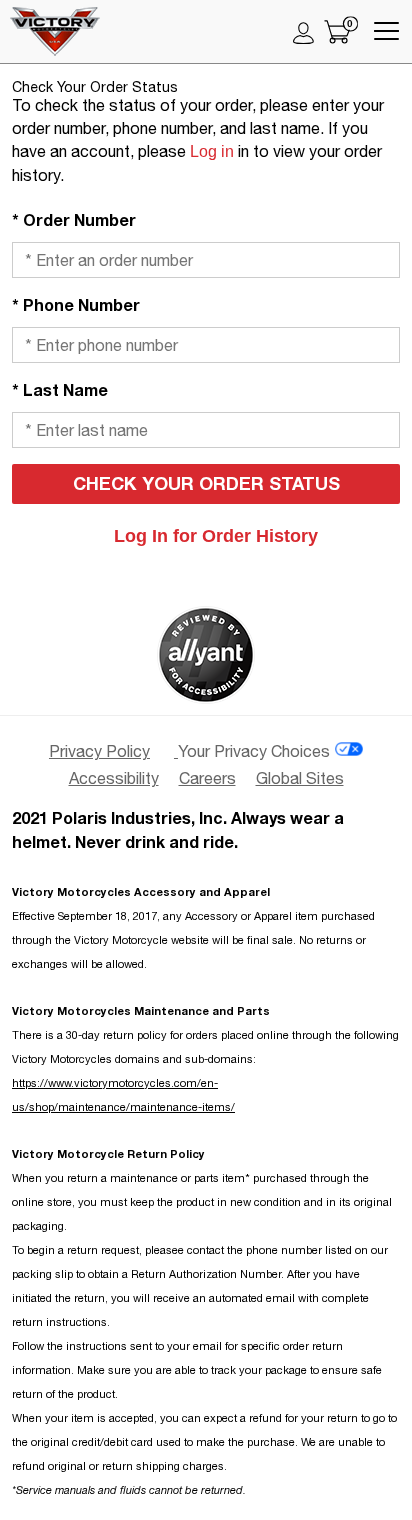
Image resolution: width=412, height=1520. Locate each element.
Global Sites (300, 778)
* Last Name (60, 389)
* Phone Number (76, 304)
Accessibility (114, 778)
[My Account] (304, 32)
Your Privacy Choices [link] (254, 751)
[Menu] (386, 32)
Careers (207, 778)
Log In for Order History (216, 536)
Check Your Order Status (206, 483)
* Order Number (74, 219)
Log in (212, 151)
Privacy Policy (99, 751)
